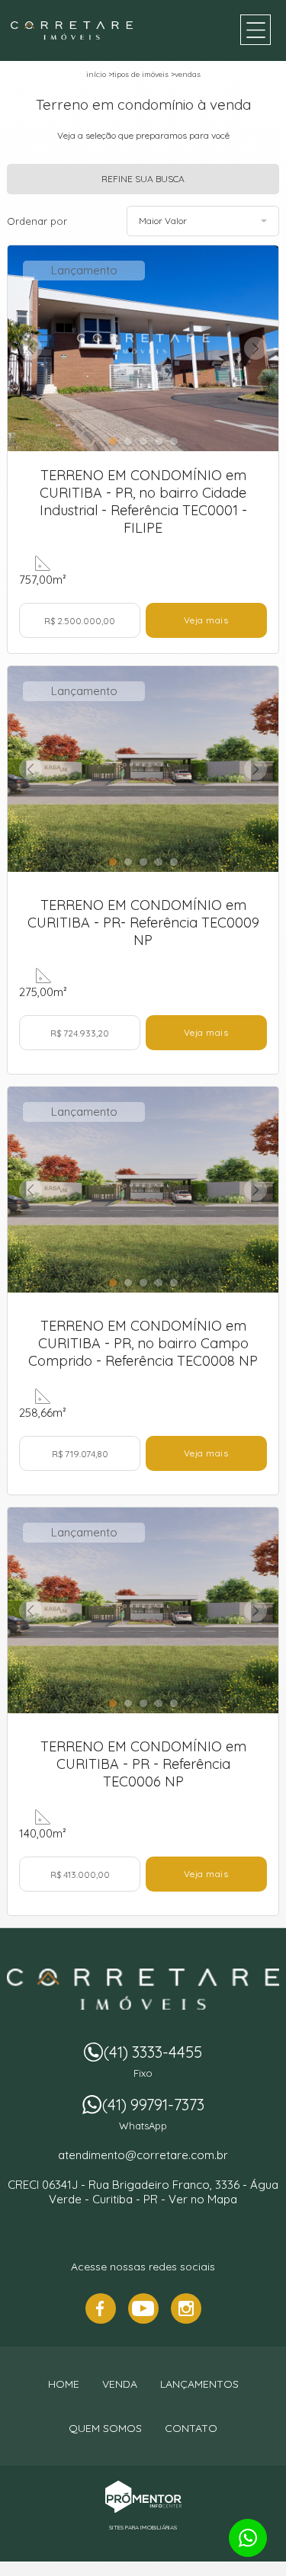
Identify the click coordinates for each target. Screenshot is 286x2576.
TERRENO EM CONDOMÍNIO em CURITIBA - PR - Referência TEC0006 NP (143, 1764)
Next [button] (255, 348)
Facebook (101, 2308)
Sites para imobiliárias (143, 2527)
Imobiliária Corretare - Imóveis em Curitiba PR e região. (143, 1989)
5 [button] (175, 440)
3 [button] (145, 440)
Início (96, 74)
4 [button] (160, 440)
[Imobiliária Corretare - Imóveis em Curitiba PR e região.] (72, 30)
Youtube (143, 2308)
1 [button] (114, 440)
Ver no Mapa (203, 2199)
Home (64, 2384)
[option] (143, 348)
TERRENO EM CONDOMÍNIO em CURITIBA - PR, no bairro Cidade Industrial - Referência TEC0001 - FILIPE (143, 501)
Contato (191, 2428)
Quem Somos (105, 2428)
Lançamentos (199, 2384)
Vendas (188, 74)
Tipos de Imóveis (140, 74)
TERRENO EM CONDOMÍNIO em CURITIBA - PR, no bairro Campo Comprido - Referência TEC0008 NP (143, 1343)
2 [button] (130, 440)
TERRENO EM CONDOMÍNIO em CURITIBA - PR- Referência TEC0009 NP (143, 923)
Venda (120, 2384)
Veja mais (206, 620)
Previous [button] (31, 348)
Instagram (186, 2308)
